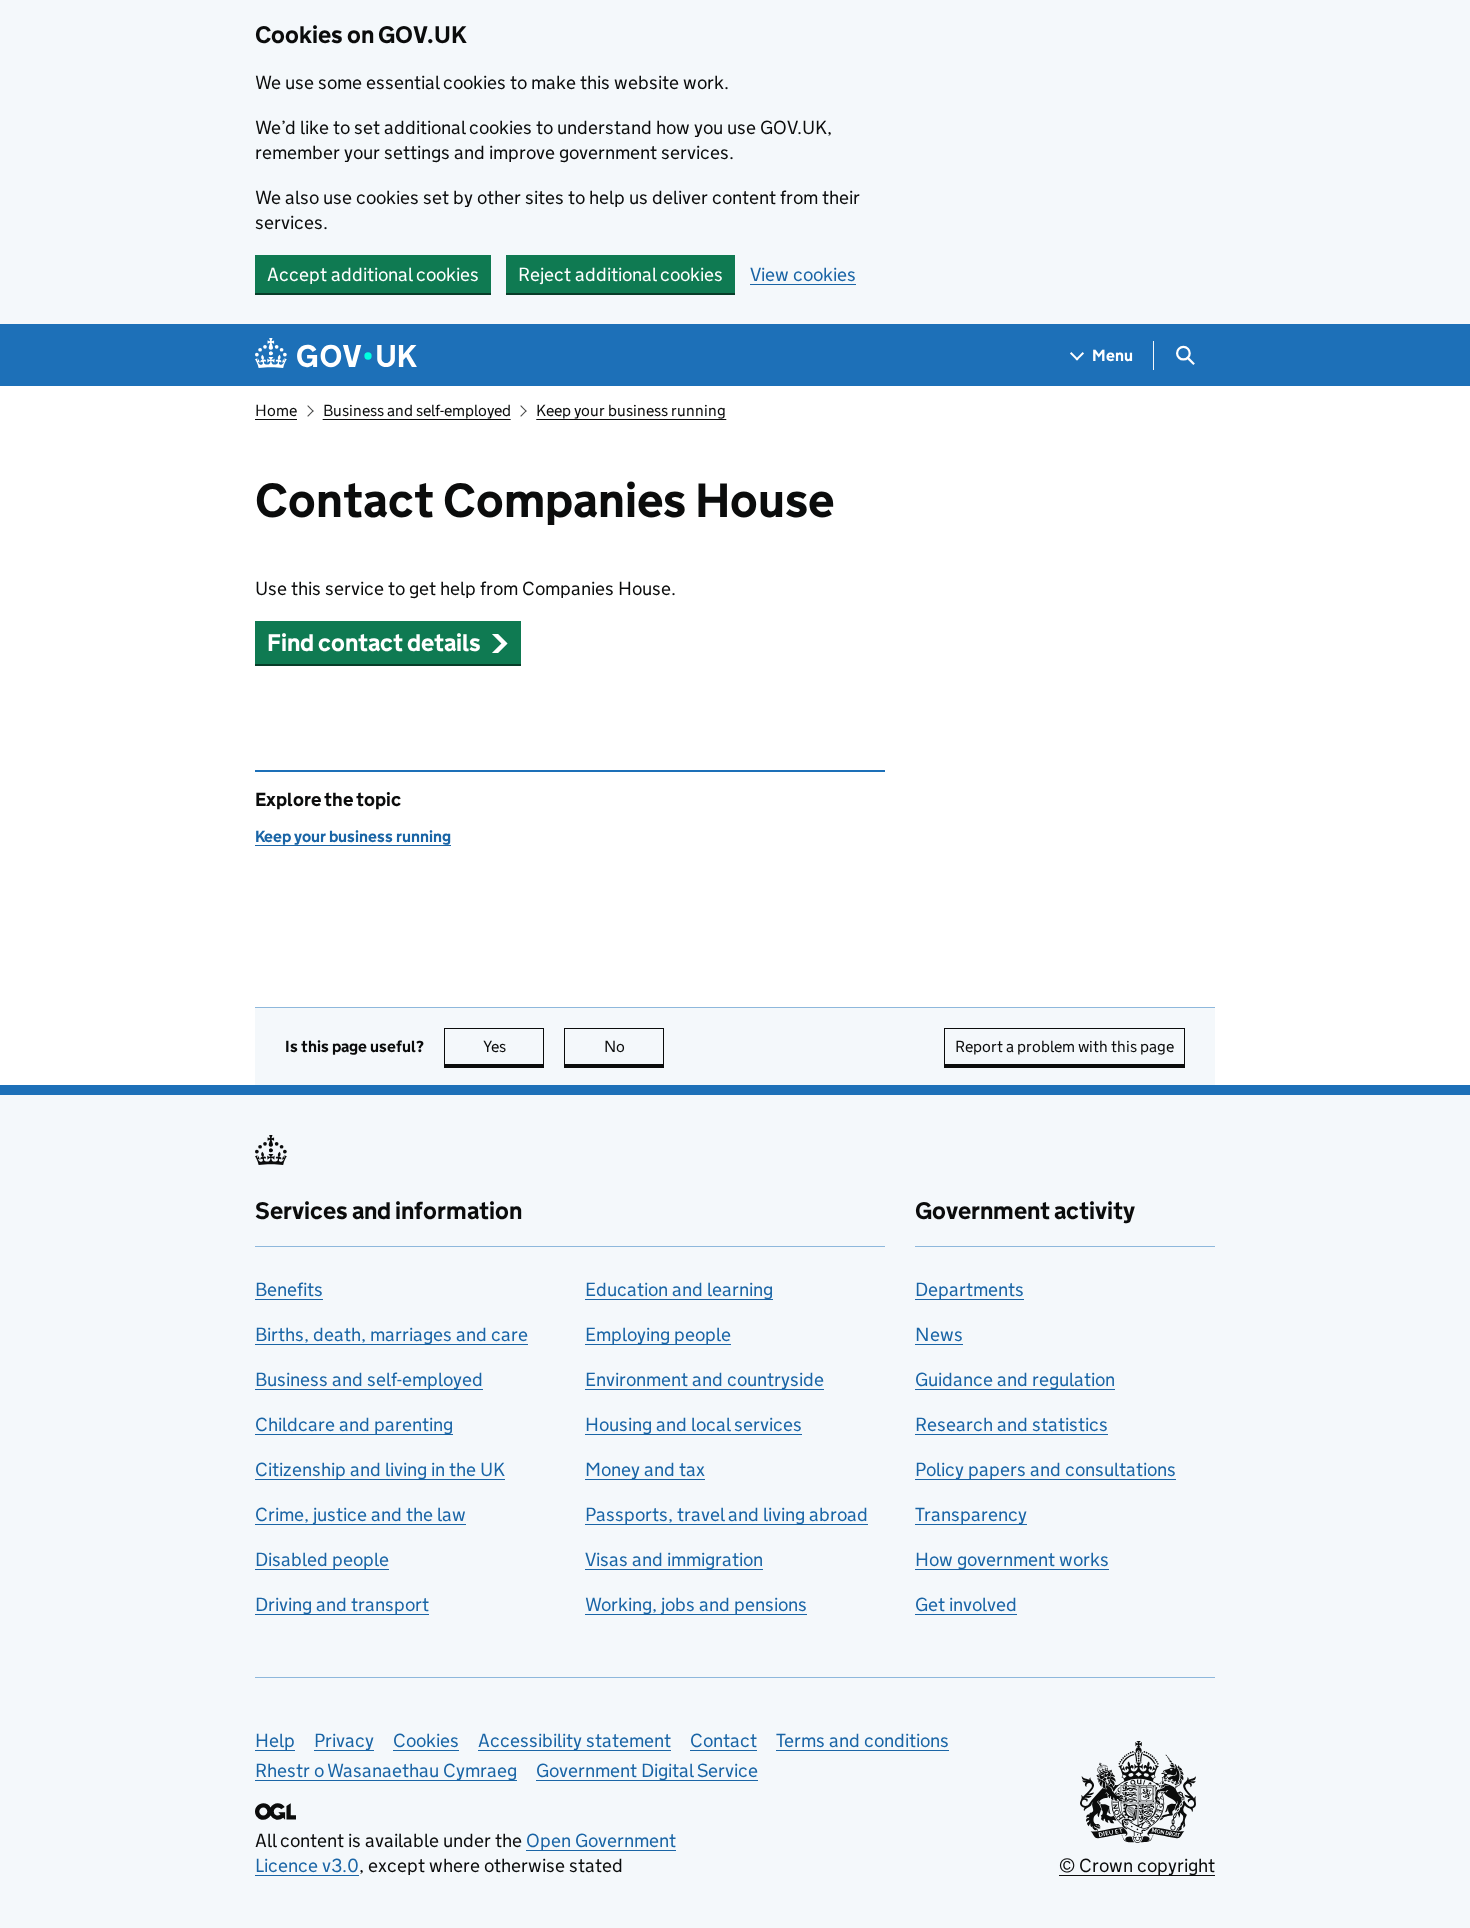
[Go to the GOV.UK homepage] (336, 355)
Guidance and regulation (1015, 1379)
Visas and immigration (674, 1559)
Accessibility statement (574, 1740)
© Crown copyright (1137, 1865)
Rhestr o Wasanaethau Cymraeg (386, 1770)
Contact (723, 1740)
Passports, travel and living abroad (726, 1514)
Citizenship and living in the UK (380, 1469)
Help (275, 1740)
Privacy (344, 1740)
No (634, 1046)
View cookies (803, 274)
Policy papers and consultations (1045, 1469)
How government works (1012, 1559)
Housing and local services (693, 1424)
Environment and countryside (704, 1379)
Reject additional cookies (620, 274)
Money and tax (645, 1469)
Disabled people (322, 1559)
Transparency (971, 1514)
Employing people (658, 1334)
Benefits (289, 1289)
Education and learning (679, 1289)
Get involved (966, 1604)
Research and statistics (1011, 1424)
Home (276, 410)
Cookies (426, 1740)
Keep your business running (631, 410)
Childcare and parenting (354, 1424)
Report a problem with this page (1064, 1046)
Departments (969, 1289)
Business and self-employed (417, 410)
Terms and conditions (862, 1740)
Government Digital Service (647, 1770)
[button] (388, 642)
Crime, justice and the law (360, 1514)
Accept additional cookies (373, 274)
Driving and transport (342, 1604)
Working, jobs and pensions (696, 1604)
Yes (513, 1046)
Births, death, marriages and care (391, 1334)
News (939, 1334)
